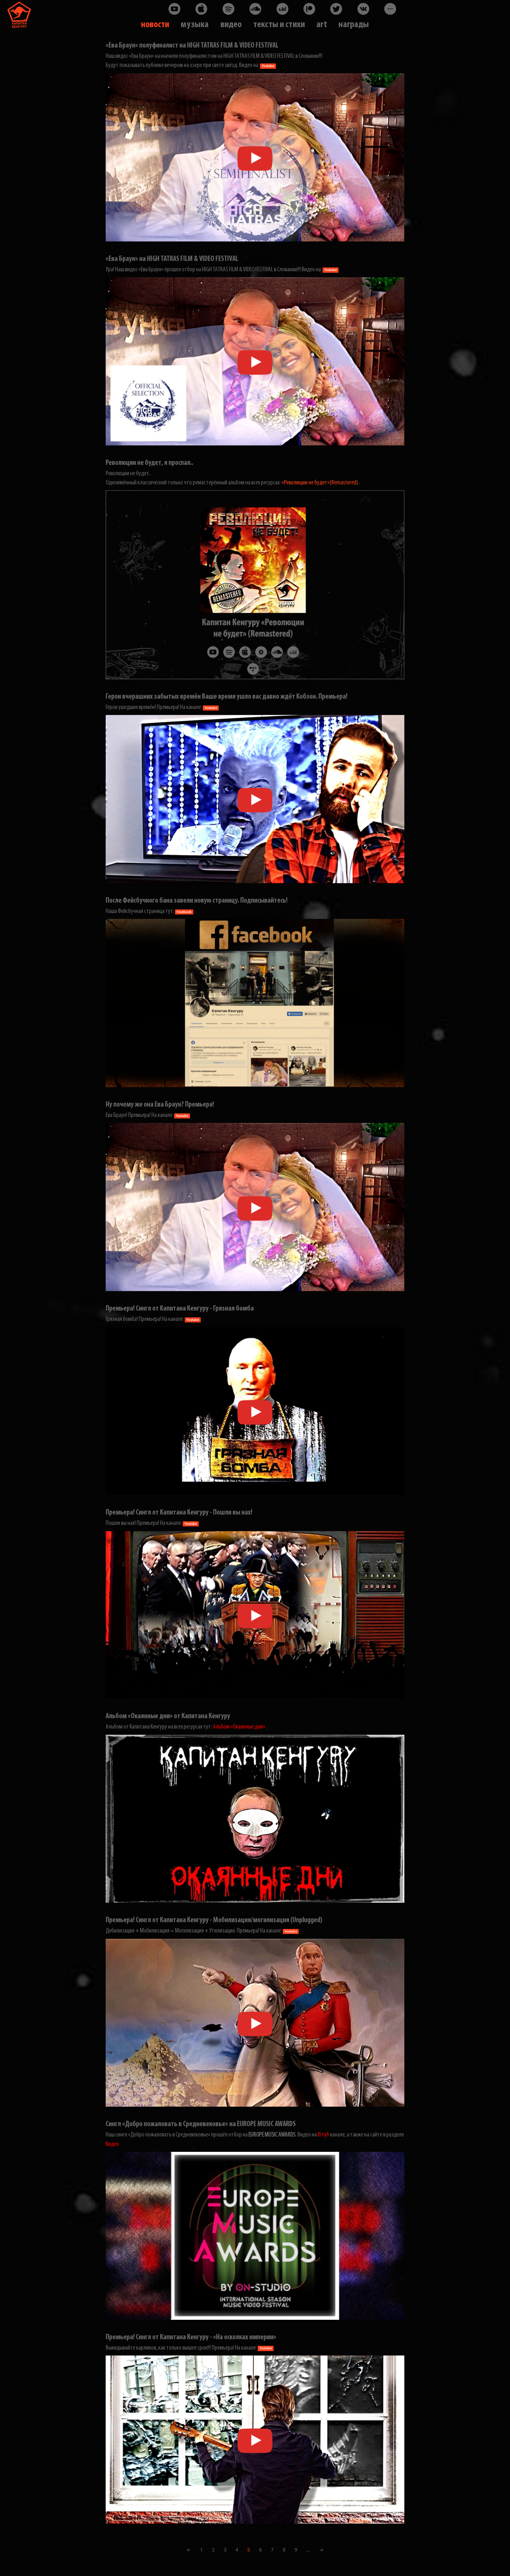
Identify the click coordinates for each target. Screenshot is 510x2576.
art (321, 25)
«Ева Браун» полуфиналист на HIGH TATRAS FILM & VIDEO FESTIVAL (192, 46)
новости (155, 25)
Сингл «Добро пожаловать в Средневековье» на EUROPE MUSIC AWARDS (201, 2124)
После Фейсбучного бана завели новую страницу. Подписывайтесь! (197, 901)
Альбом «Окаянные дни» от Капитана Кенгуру (168, 1716)
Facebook (184, 912)
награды (354, 25)
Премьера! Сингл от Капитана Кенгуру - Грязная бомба (180, 1309)
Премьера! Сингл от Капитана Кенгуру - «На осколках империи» (191, 2337)
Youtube (268, 66)
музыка (195, 25)
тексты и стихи (279, 25)
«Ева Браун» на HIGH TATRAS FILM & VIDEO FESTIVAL (172, 259)
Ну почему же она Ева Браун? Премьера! (160, 1105)
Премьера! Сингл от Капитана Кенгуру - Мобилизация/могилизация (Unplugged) (214, 1920)
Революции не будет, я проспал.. (149, 463)
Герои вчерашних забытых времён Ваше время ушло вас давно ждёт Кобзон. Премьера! (227, 697)
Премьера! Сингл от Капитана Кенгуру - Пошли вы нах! (179, 1513)
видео (231, 25)
